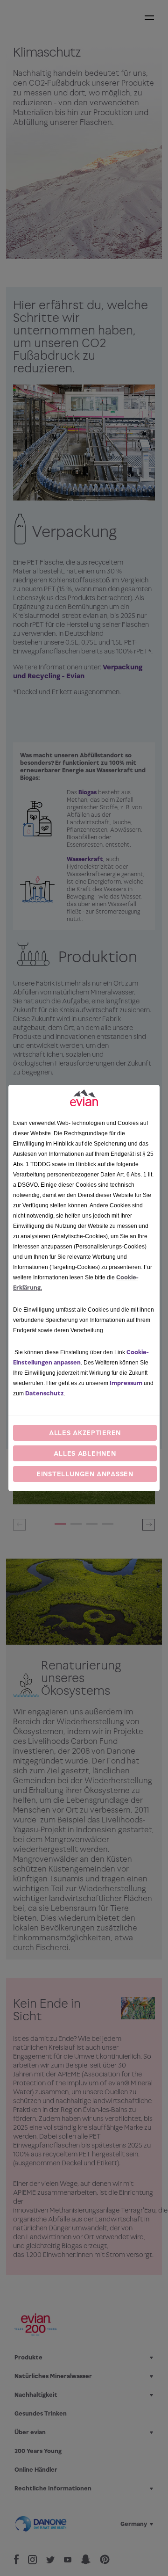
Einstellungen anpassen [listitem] (85, 1474)
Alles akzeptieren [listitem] (85, 1433)
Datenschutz (45, 1393)
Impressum (126, 1383)
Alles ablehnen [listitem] (85, 1453)
